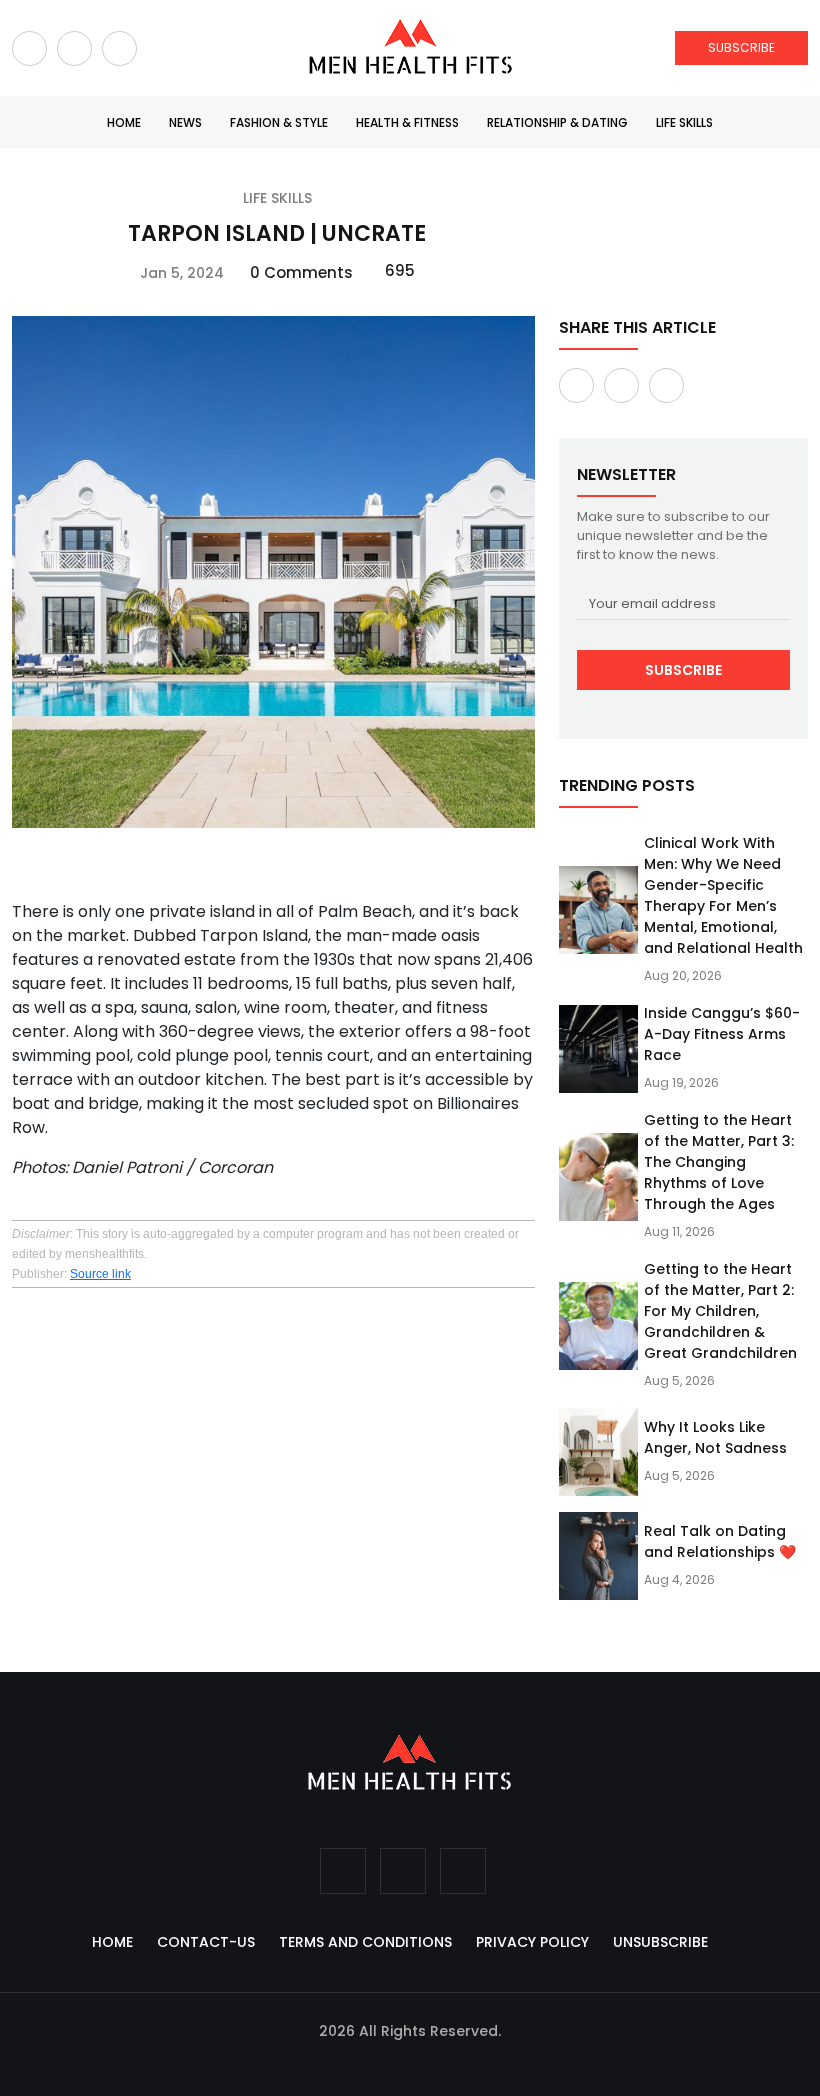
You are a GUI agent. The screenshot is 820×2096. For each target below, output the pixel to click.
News (185, 122)
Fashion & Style (279, 122)
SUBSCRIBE (741, 47)
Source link (100, 1274)
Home (124, 122)
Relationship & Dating (557, 122)
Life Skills (684, 122)
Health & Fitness (407, 122)
